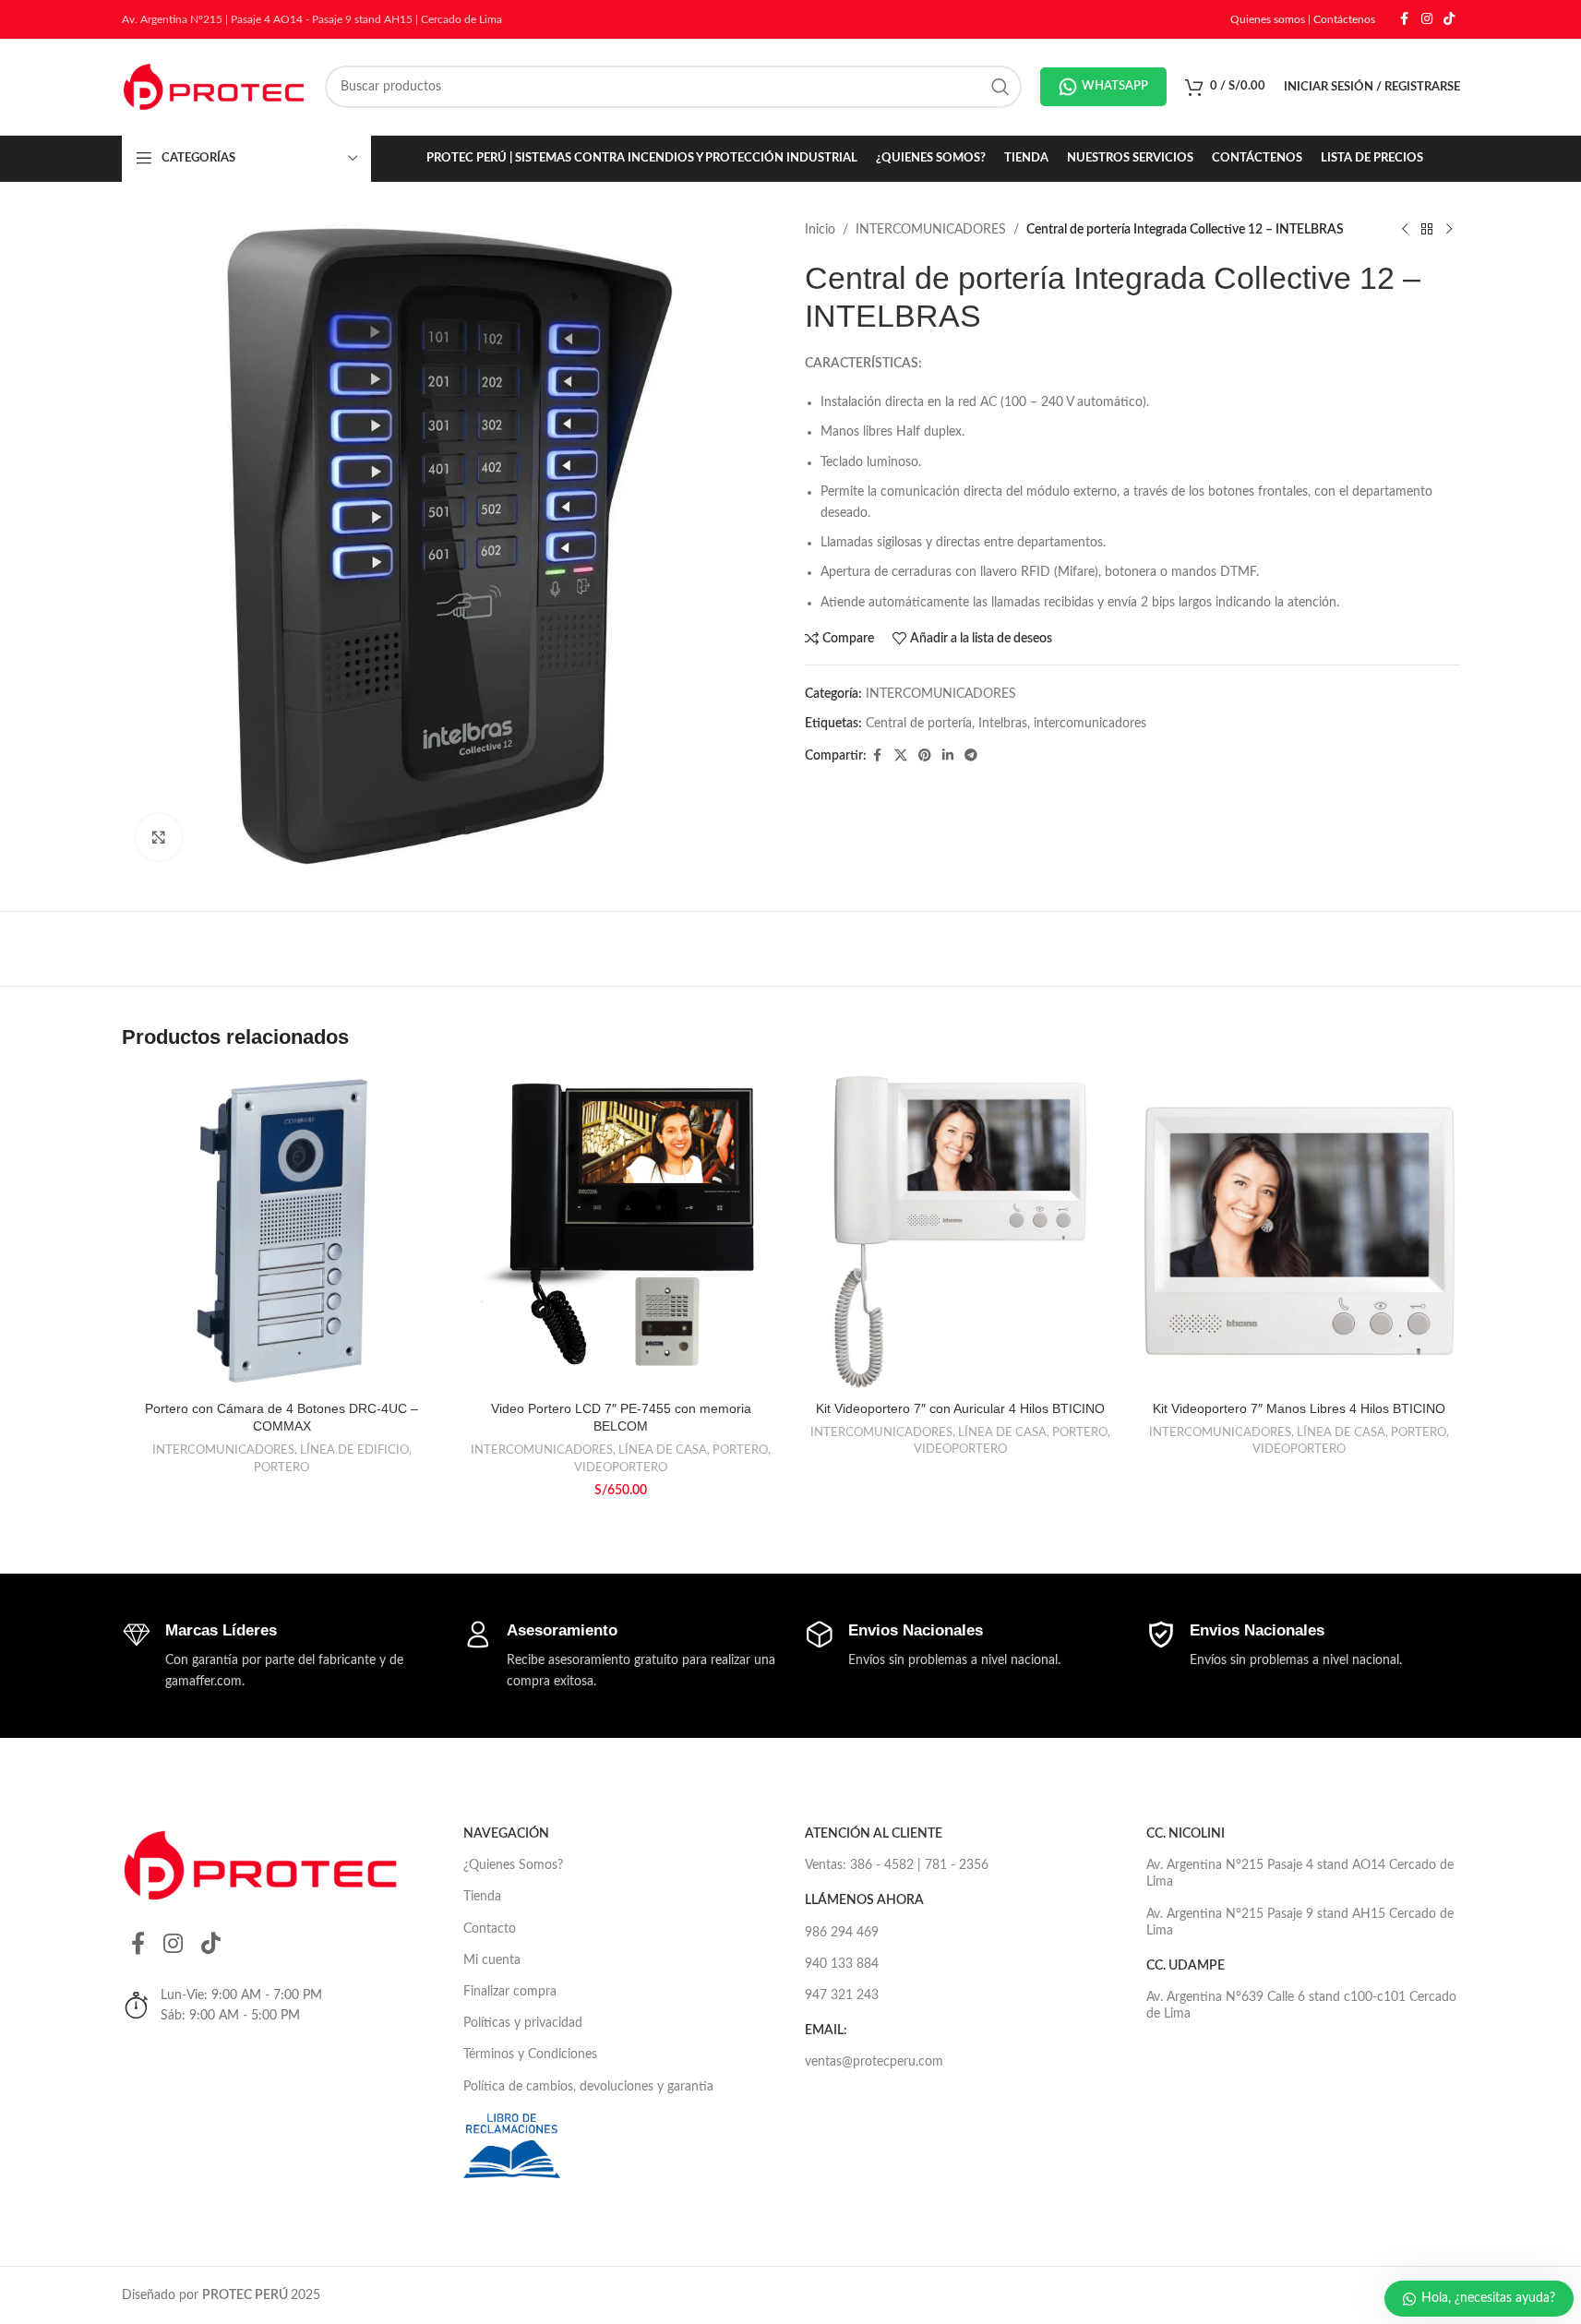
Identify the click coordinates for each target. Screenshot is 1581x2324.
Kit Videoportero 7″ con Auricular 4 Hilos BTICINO (960, 1408)
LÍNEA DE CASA (663, 1450)
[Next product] (1449, 230)
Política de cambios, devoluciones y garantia (588, 2087)
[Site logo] (214, 87)
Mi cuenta (492, 1960)
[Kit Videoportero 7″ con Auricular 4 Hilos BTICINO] (961, 1231)
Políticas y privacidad (523, 2023)
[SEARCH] (1000, 87)
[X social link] (901, 756)
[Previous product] (1405, 230)
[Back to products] (1427, 230)
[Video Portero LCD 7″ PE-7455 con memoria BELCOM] (621, 1231)
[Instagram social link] (1427, 19)
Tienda (482, 1897)
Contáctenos (1344, 19)
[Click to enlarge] (159, 837)
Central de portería (919, 724)
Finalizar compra (510, 1992)
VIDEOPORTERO (621, 1467)
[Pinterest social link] (925, 756)
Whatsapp (1115, 86)
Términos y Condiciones (530, 2054)
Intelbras (1003, 724)
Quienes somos (1268, 19)
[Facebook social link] (1405, 19)
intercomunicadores (1090, 724)
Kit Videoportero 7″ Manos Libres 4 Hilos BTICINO (1299, 1408)
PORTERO (281, 1467)
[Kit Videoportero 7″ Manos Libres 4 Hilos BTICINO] (1300, 1231)
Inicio (820, 230)
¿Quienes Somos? (513, 1865)
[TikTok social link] (1449, 19)
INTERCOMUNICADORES (931, 230)
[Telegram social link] (971, 756)
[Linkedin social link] (948, 756)
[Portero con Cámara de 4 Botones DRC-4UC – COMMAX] (282, 1231)
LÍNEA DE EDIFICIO (354, 1450)
